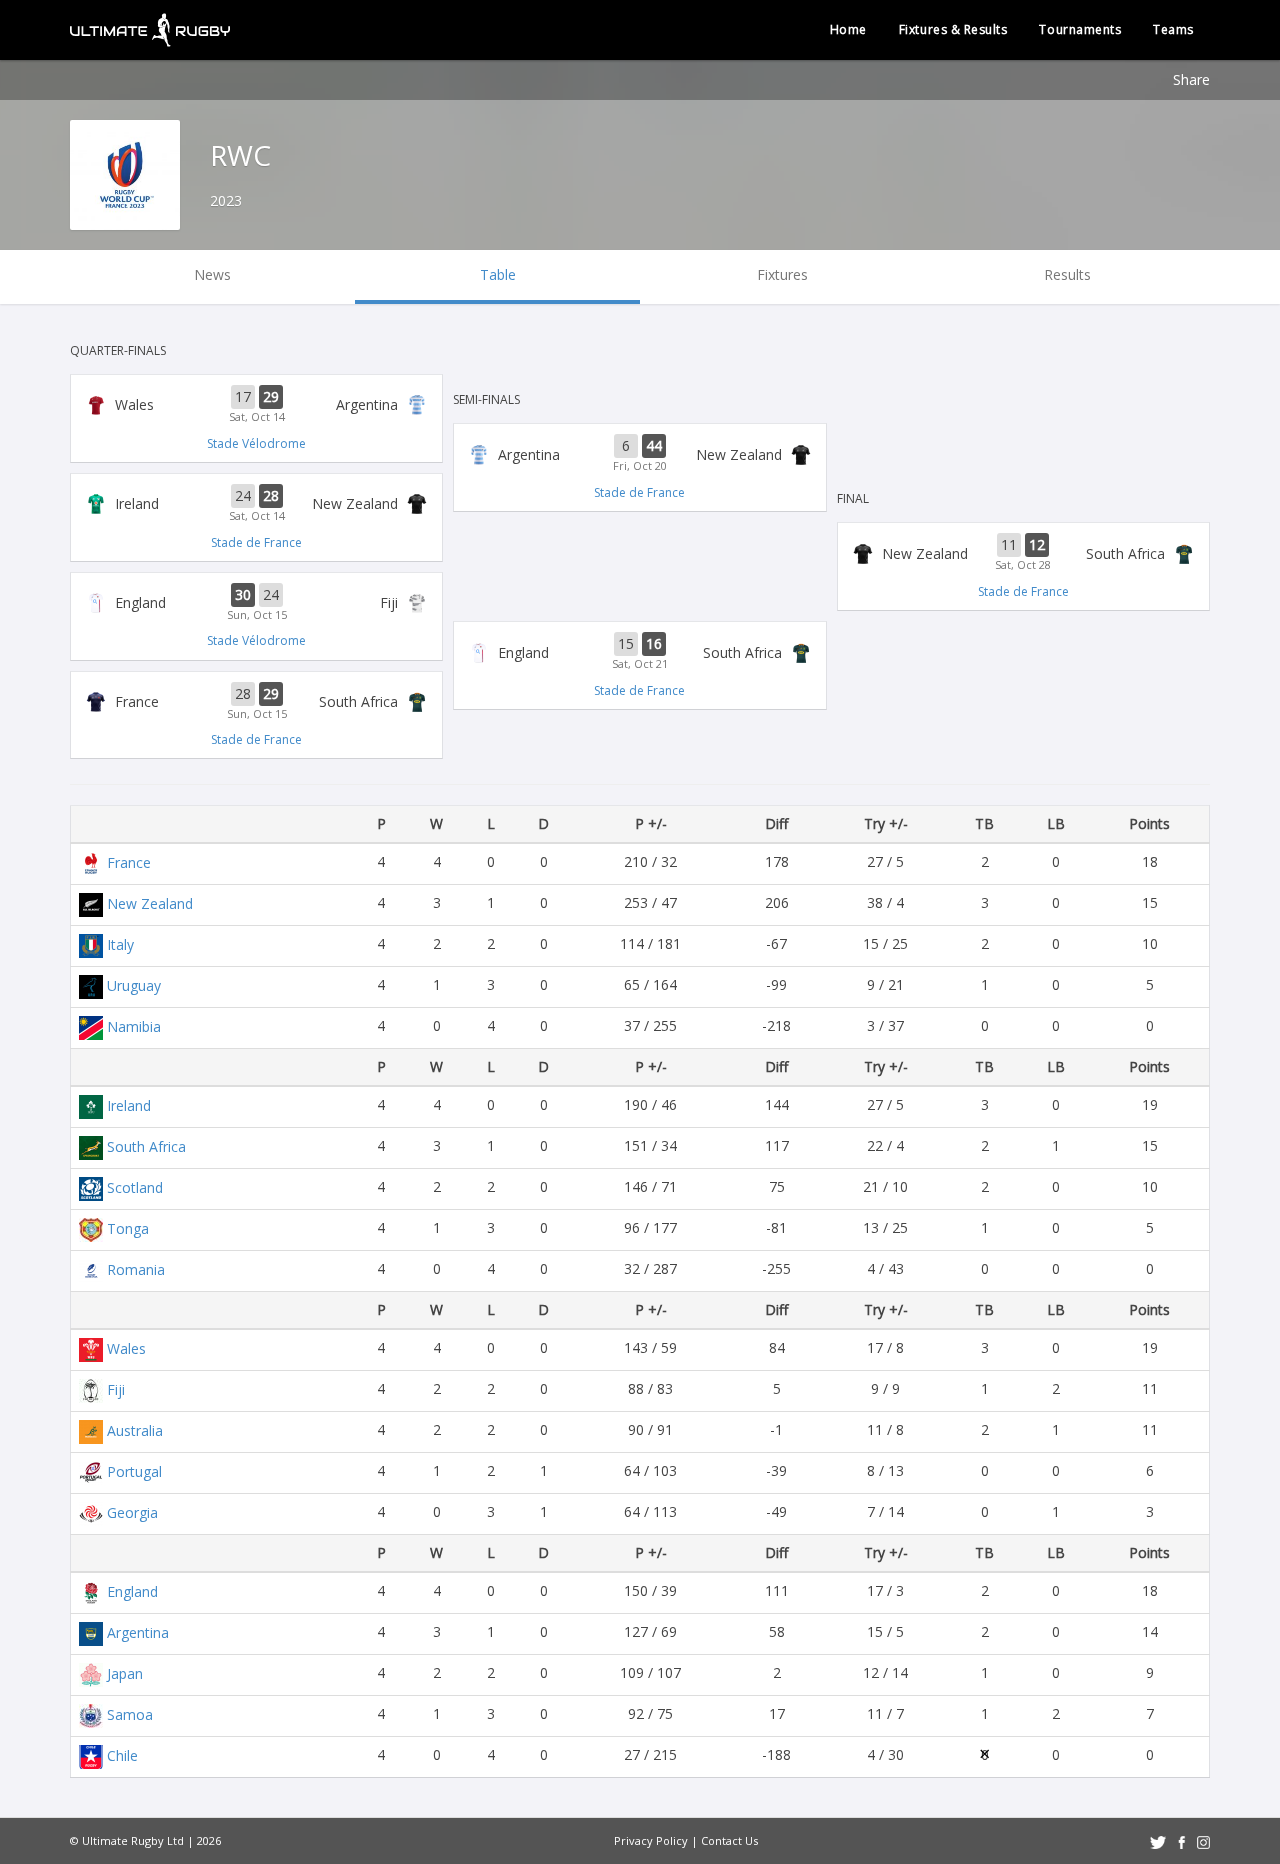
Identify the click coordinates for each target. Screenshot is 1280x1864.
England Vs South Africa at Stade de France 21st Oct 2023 (639, 652)
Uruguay (134, 985)
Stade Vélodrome (256, 443)
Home (848, 29)
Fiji (116, 1389)
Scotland (135, 1187)
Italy (120, 944)
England (132, 1591)
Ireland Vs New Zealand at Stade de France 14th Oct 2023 (256, 504)
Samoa (130, 1714)
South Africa (146, 1146)
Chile (122, 1755)
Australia (135, 1430)
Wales (126, 1348)
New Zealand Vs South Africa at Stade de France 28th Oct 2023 (1023, 553)
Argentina (138, 1632)
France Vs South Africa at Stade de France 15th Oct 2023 (256, 702)
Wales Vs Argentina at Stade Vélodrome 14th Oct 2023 (256, 405)
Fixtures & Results (953, 29)
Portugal (134, 1471)
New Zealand (150, 903)
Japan (125, 1673)
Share (1191, 79)
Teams (1173, 29)
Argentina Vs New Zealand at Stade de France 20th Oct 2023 (639, 454)
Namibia (134, 1026)
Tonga (128, 1228)
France (129, 862)
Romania (136, 1269)
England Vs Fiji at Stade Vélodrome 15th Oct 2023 (256, 603)
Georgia (132, 1512)
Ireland (129, 1105)
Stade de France (256, 542)
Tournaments (1080, 29)
